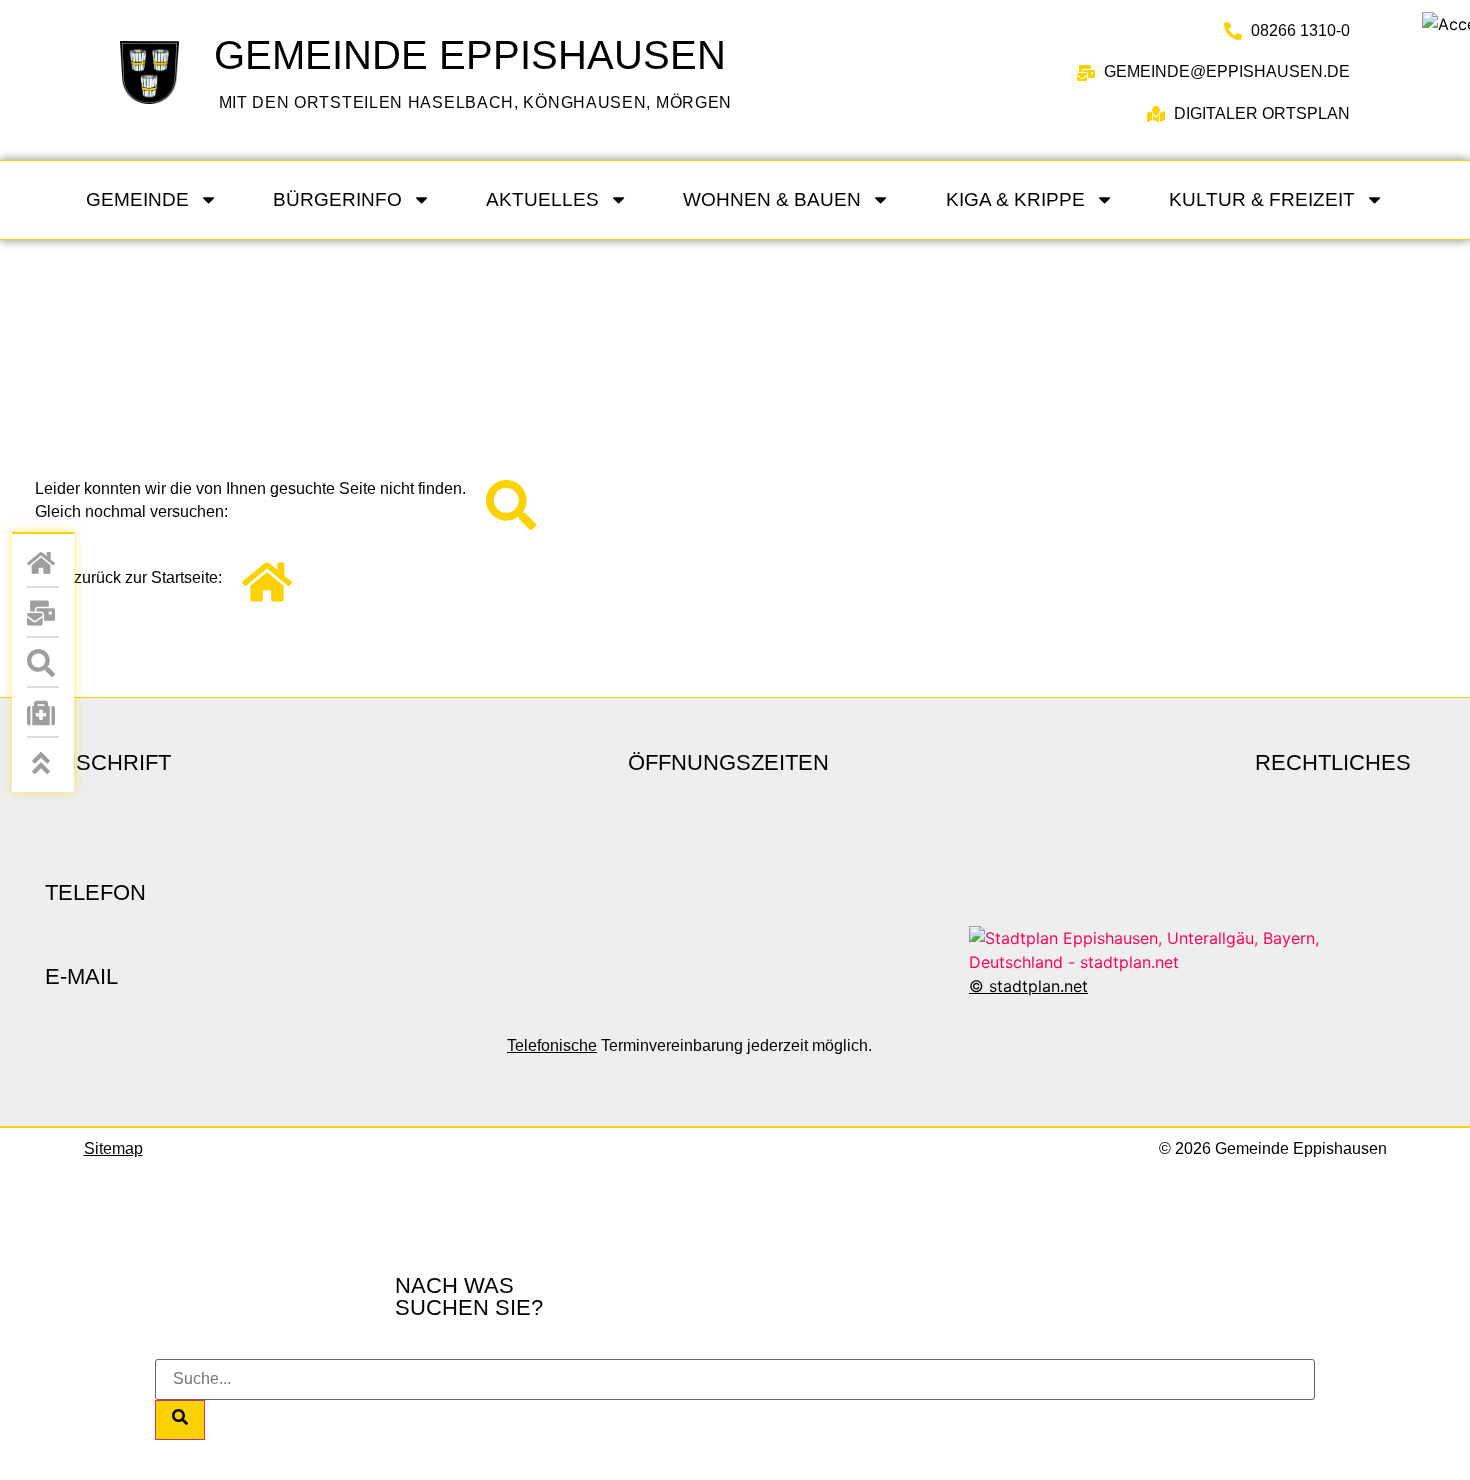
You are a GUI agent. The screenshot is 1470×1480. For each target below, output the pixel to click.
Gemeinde (137, 199)
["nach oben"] (43, 763)
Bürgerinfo (337, 199)
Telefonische (552, 1045)
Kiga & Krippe (1015, 199)
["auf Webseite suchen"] (43, 663)
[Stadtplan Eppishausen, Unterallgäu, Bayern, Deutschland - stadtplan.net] (1190, 962)
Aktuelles (542, 199)
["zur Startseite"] (131, 72)
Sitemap (113, 1148)
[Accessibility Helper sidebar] (1446, 24)
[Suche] (180, 1420)
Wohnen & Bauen (772, 199)
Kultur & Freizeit (1262, 199)
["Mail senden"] (43, 613)
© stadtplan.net (1028, 986)
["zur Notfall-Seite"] (43, 713)
